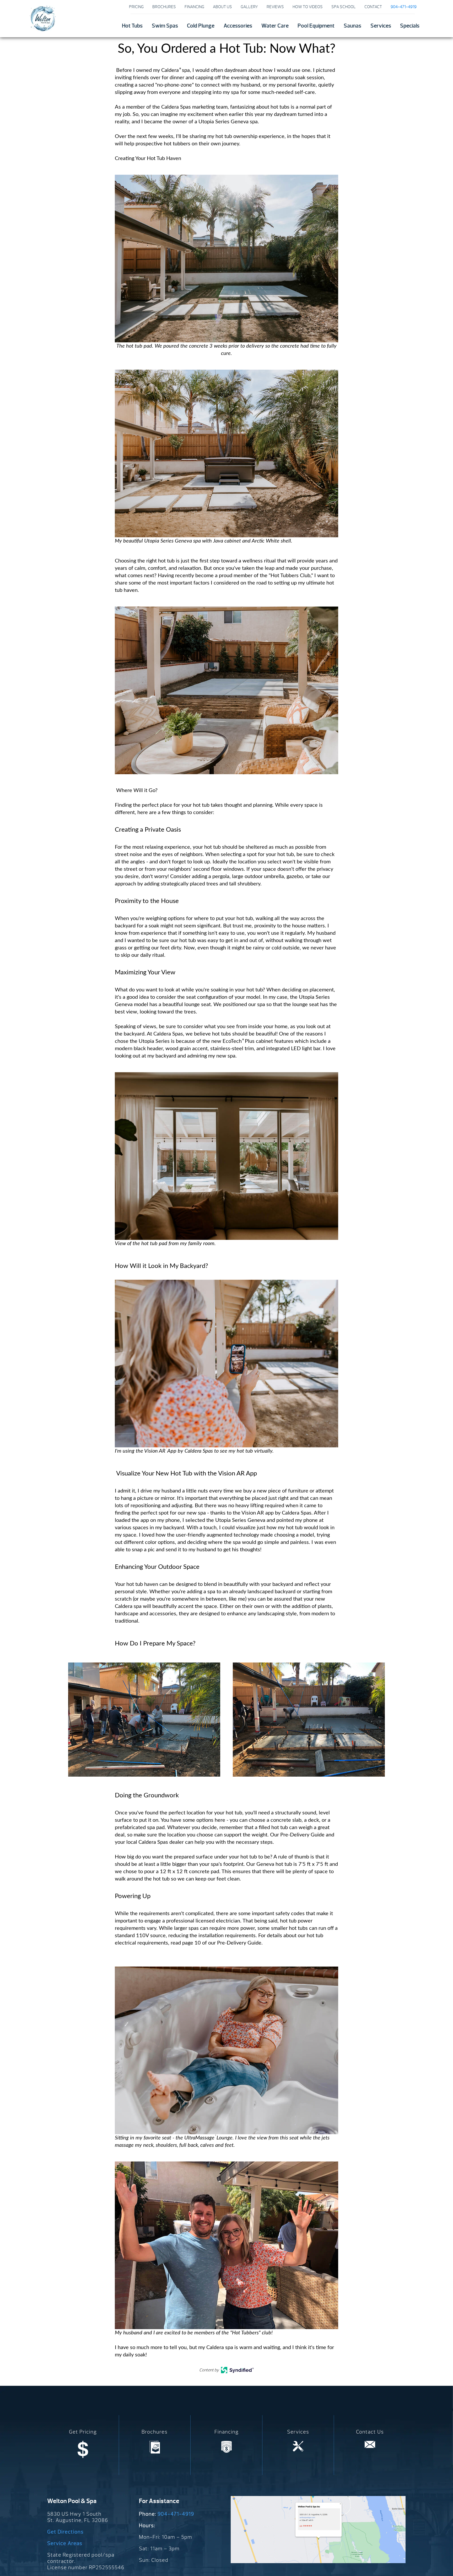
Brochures (164, 7)
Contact (373, 7)
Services (381, 26)
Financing (194, 7)
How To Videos (308, 7)
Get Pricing (83, 2432)
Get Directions (65, 2532)
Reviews (275, 7)
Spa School (344, 7)
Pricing (136, 7)
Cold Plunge (201, 26)
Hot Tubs (132, 26)
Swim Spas (165, 26)
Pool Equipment (316, 26)
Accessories (238, 26)
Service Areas (65, 2543)
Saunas (352, 26)
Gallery (249, 7)
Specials (410, 26)
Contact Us (370, 2432)
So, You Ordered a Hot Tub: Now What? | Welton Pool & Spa (42, 18)
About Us (222, 7)
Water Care (275, 26)
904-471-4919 (176, 2514)
